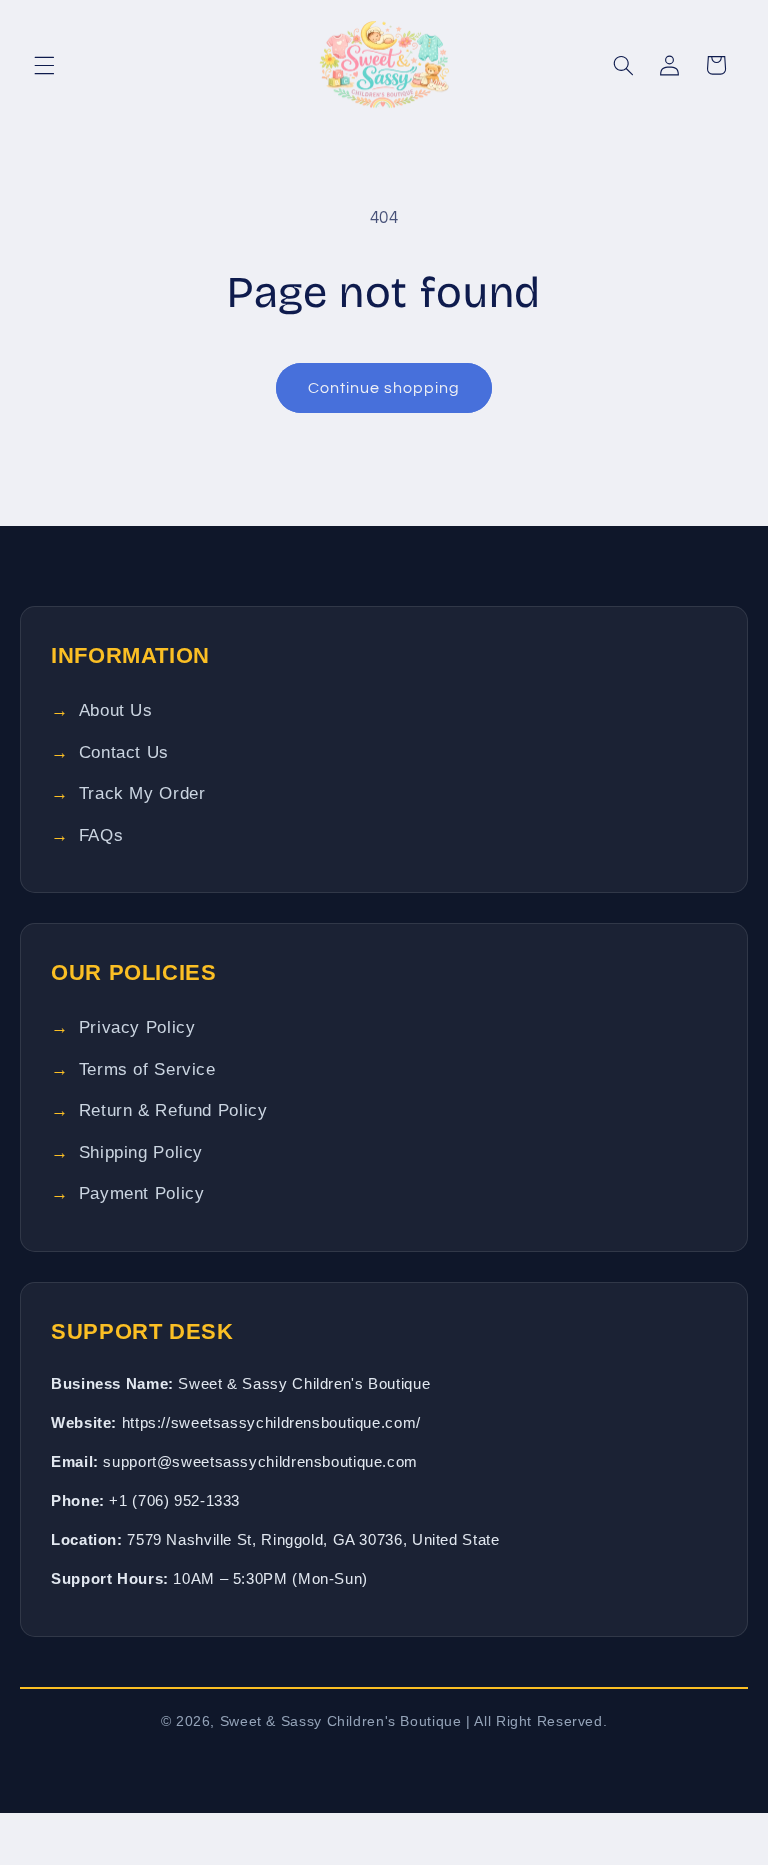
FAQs (101, 835)
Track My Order (142, 793)
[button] (44, 65)
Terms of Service (147, 1069)
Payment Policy (142, 1193)
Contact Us (124, 752)
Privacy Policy (137, 1027)
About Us (116, 710)
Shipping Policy (141, 1152)
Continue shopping (384, 388)
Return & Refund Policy (173, 1110)
